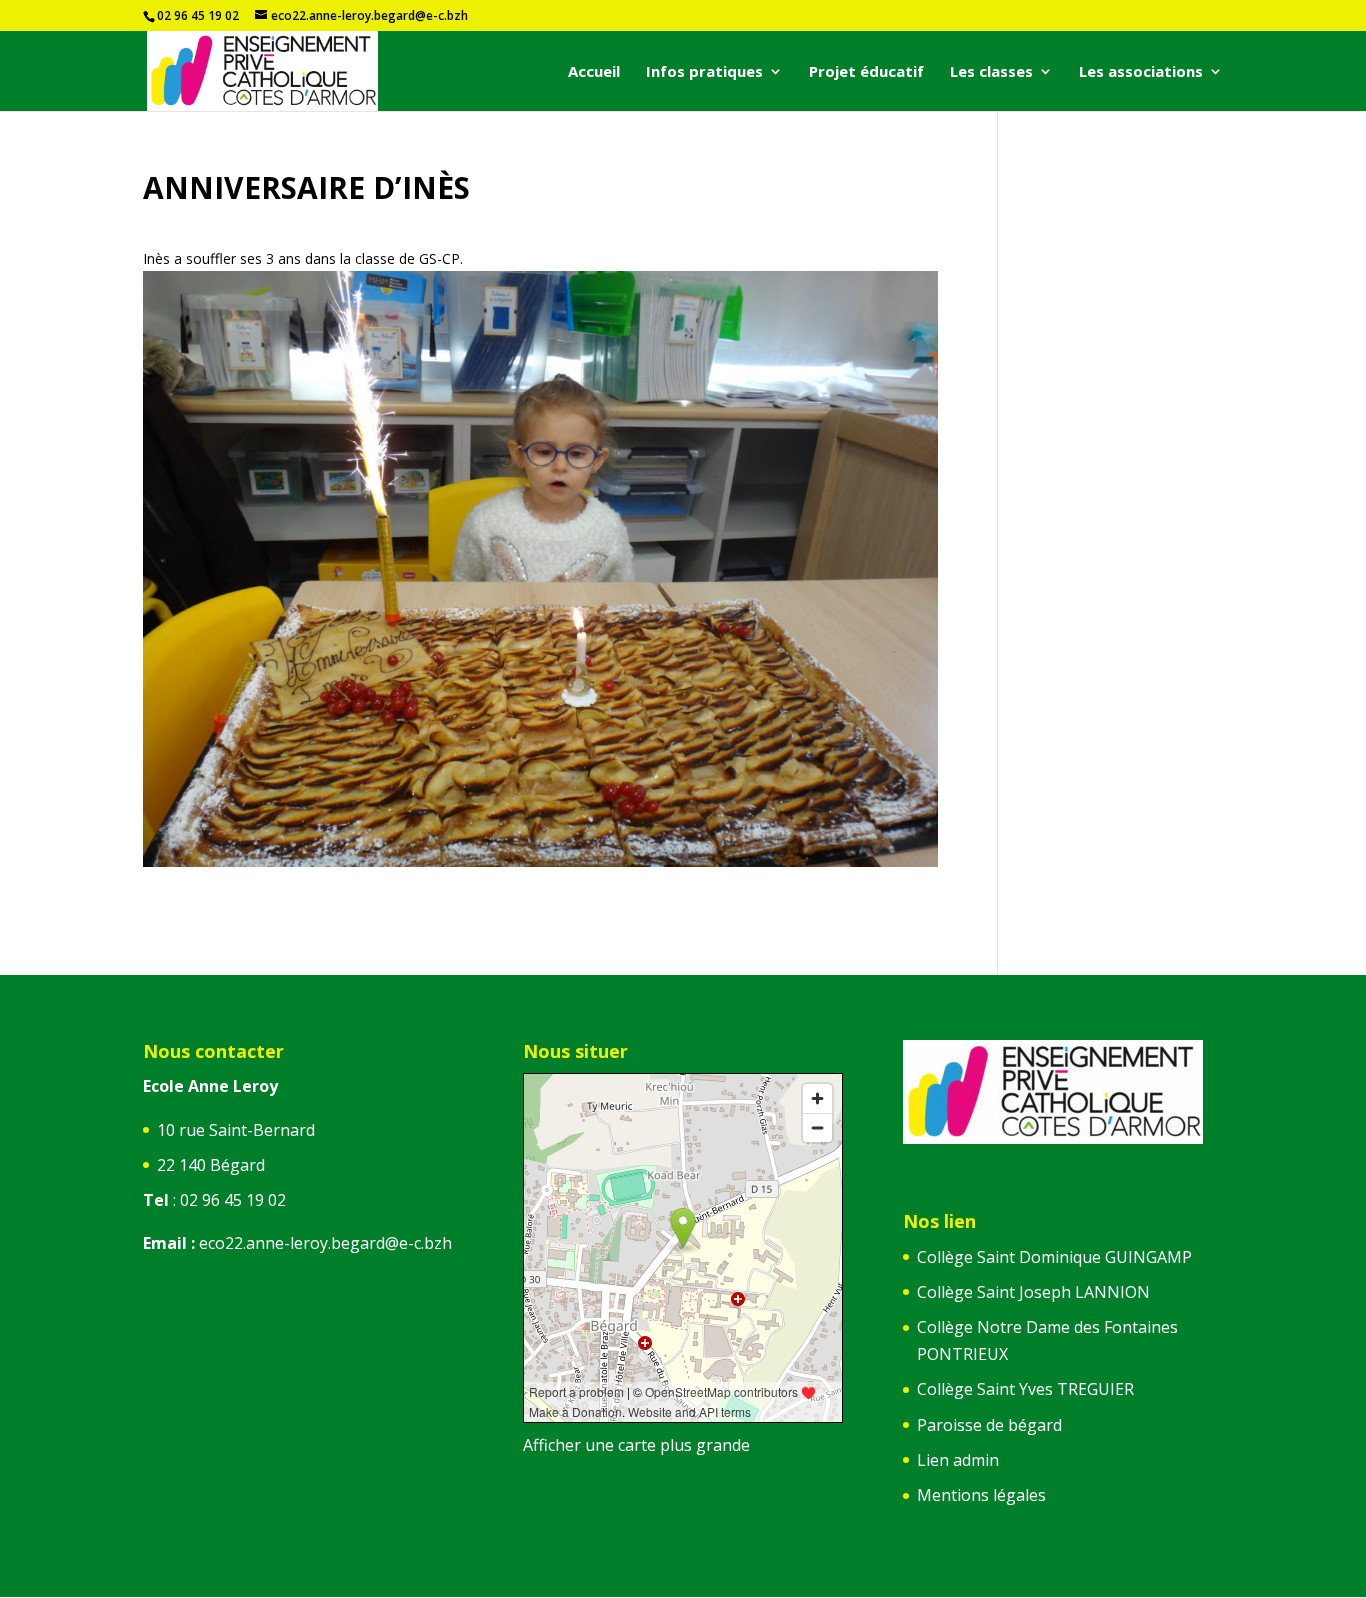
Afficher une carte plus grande (636, 1445)
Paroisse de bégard (989, 1425)
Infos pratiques (704, 72)
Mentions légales (981, 1495)
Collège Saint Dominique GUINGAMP (1054, 1257)
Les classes (991, 72)
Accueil (594, 72)
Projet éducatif (866, 72)
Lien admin (958, 1460)
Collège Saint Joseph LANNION (1033, 1292)
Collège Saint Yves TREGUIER (1025, 1389)
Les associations (1141, 72)
